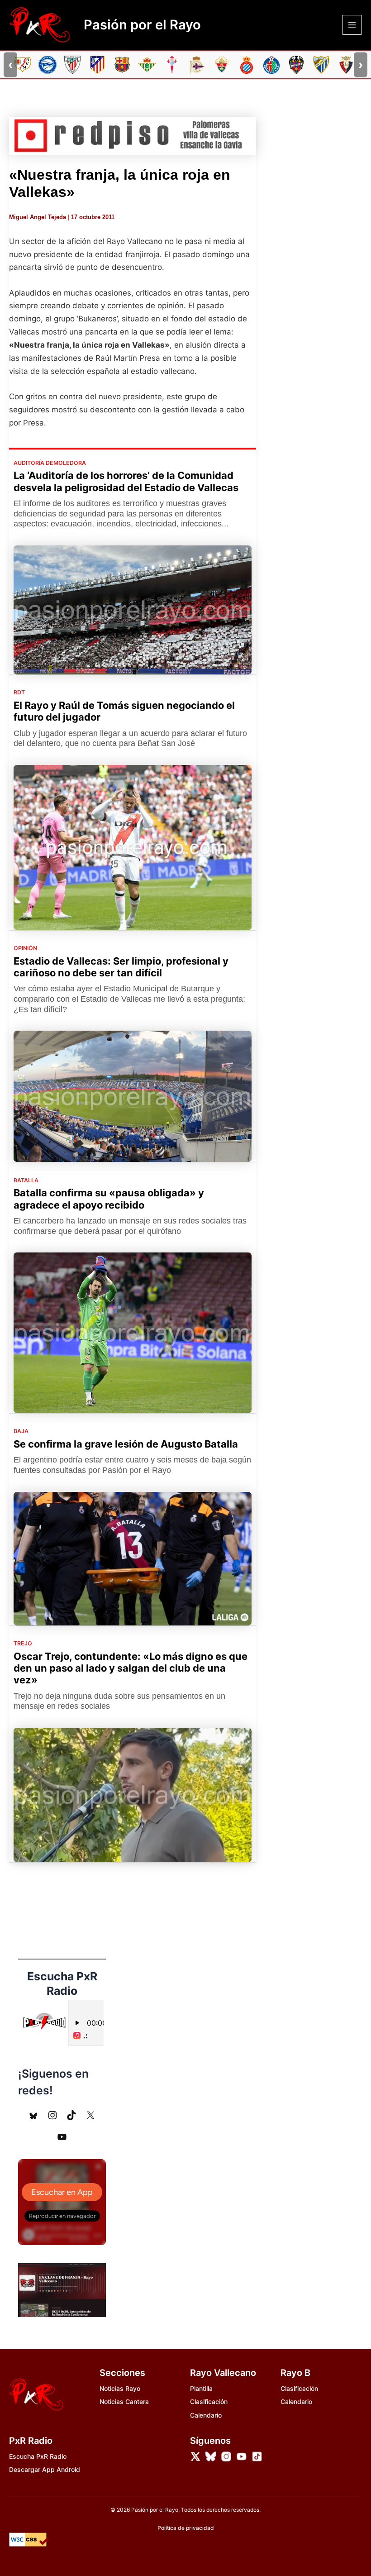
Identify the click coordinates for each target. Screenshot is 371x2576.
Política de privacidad (186, 2528)
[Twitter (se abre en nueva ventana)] (90, 2115)
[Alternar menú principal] (352, 25)
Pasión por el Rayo (142, 25)
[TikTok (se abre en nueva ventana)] (71, 2115)
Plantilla (201, 2388)
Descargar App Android (45, 2469)
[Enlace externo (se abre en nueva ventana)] (133, 136)
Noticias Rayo (120, 2388)
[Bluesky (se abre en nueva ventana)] (33, 2115)
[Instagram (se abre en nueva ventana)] (52, 2115)
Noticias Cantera (124, 2402)
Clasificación (209, 2402)
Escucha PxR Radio (38, 2456)
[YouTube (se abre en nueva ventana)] (62, 2137)
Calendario (206, 2415)
